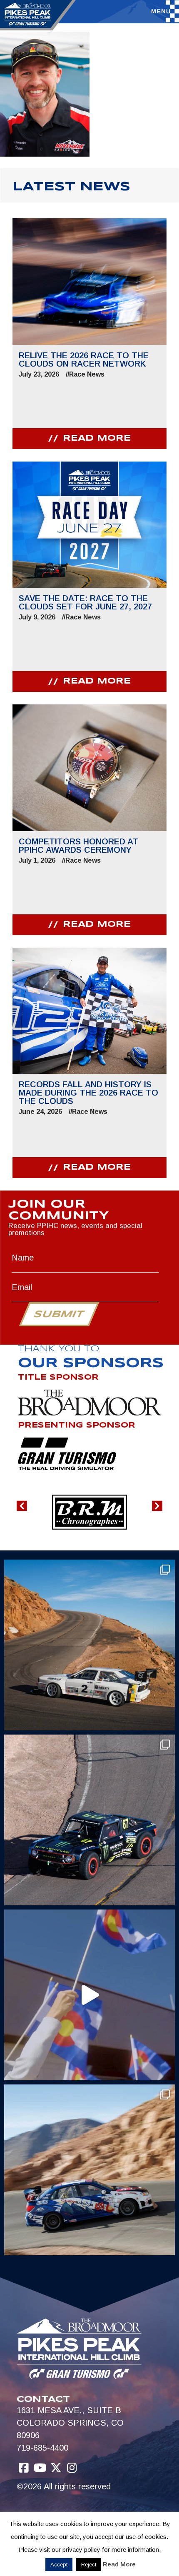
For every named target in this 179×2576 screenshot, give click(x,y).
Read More (119, 2564)
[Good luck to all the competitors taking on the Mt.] (89, 1645)
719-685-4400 (42, 2448)
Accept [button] (59, 2565)
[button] (22, 1506)
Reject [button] (89, 2565)
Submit (59, 1315)
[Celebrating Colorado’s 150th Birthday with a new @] (89, 1995)
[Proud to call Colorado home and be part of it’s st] (89, 2170)
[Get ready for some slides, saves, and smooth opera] (89, 1820)
